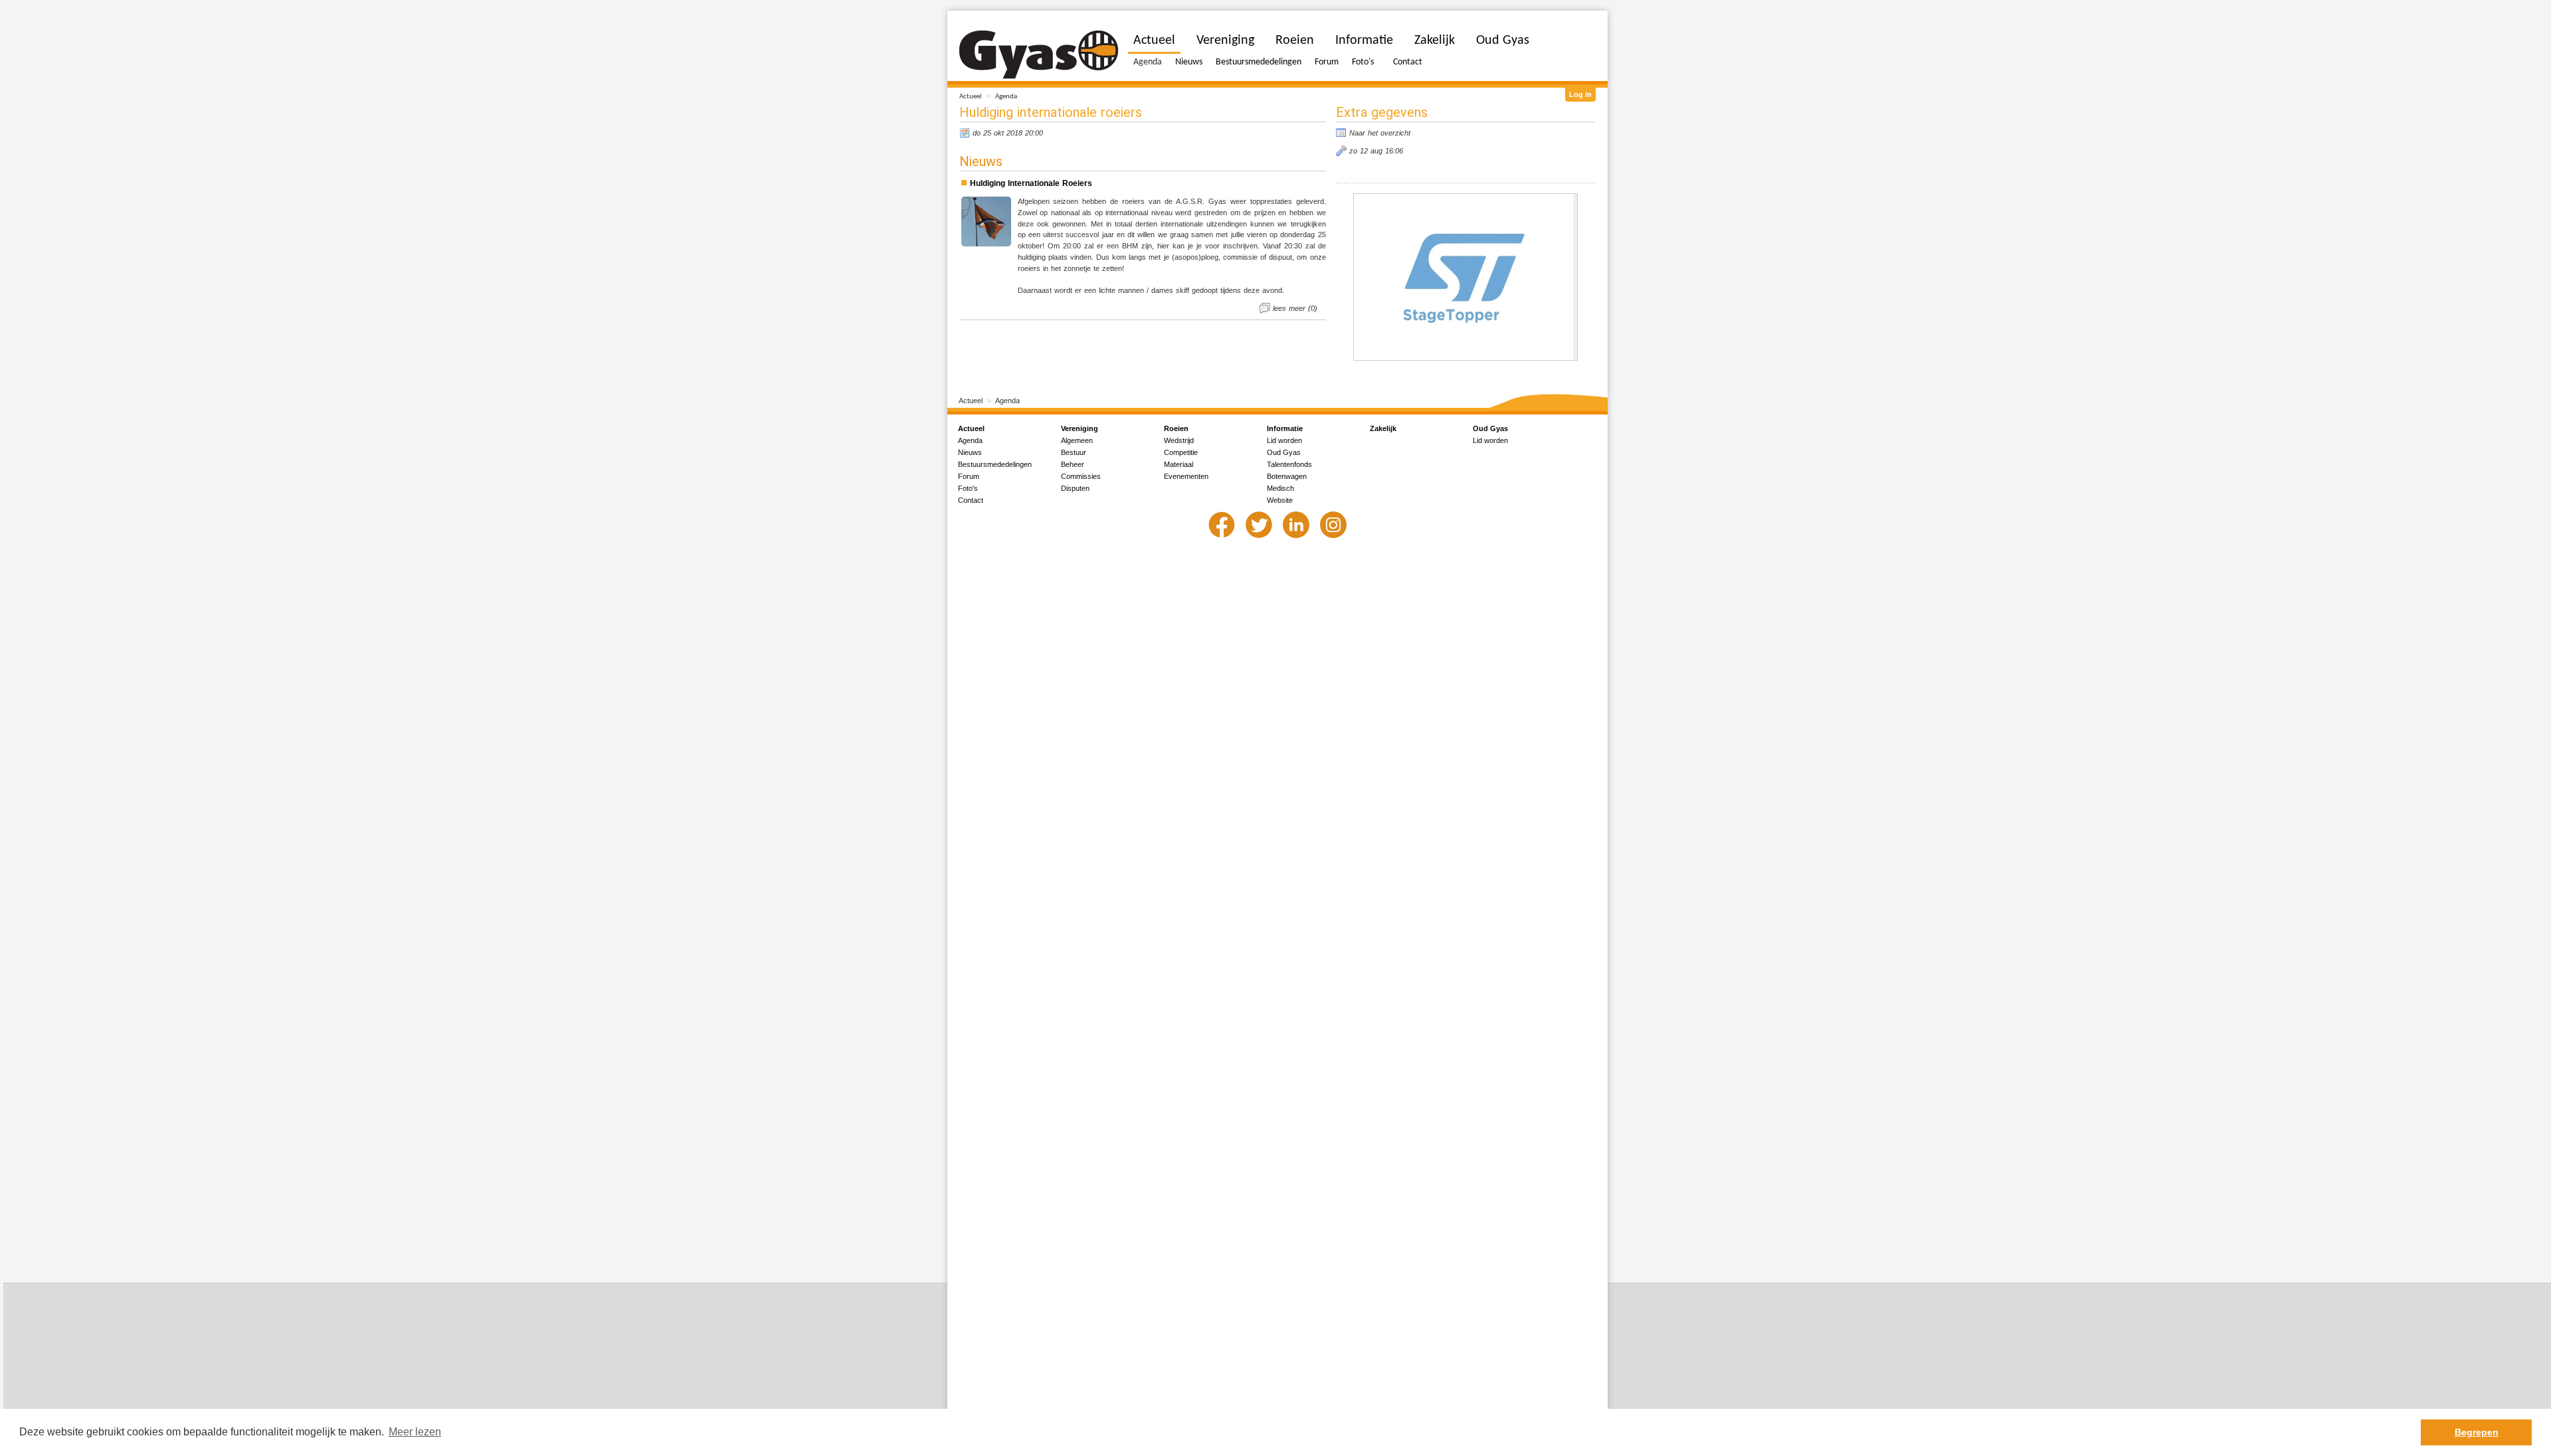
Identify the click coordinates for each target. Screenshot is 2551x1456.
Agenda (1006, 97)
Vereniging (1225, 41)
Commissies (1081, 476)
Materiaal (1179, 464)
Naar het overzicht (1380, 133)
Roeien (1295, 41)
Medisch (1280, 488)
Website (1280, 500)
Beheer (1073, 464)
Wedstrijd (1179, 440)
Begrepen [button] (2477, 1432)
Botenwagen (1287, 476)
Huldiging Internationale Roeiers (1031, 183)
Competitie (1181, 452)
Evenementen (1186, 476)
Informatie (1364, 41)
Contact (1408, 62)
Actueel (971, 97)
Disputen (1075, 488)
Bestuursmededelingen (1259, 62)
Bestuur (1074, 452)
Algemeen (1077, 440)
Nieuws (1189, 62)
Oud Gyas (1503, 41)
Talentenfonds (1289, 464)
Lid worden (1284, 440)
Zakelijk (1435, 41)
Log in (1580, 94)
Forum (1327, 62)
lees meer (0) (1295, 308)
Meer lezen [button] (415, 1432)
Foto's (1363, 62)
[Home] (1039, 55)
